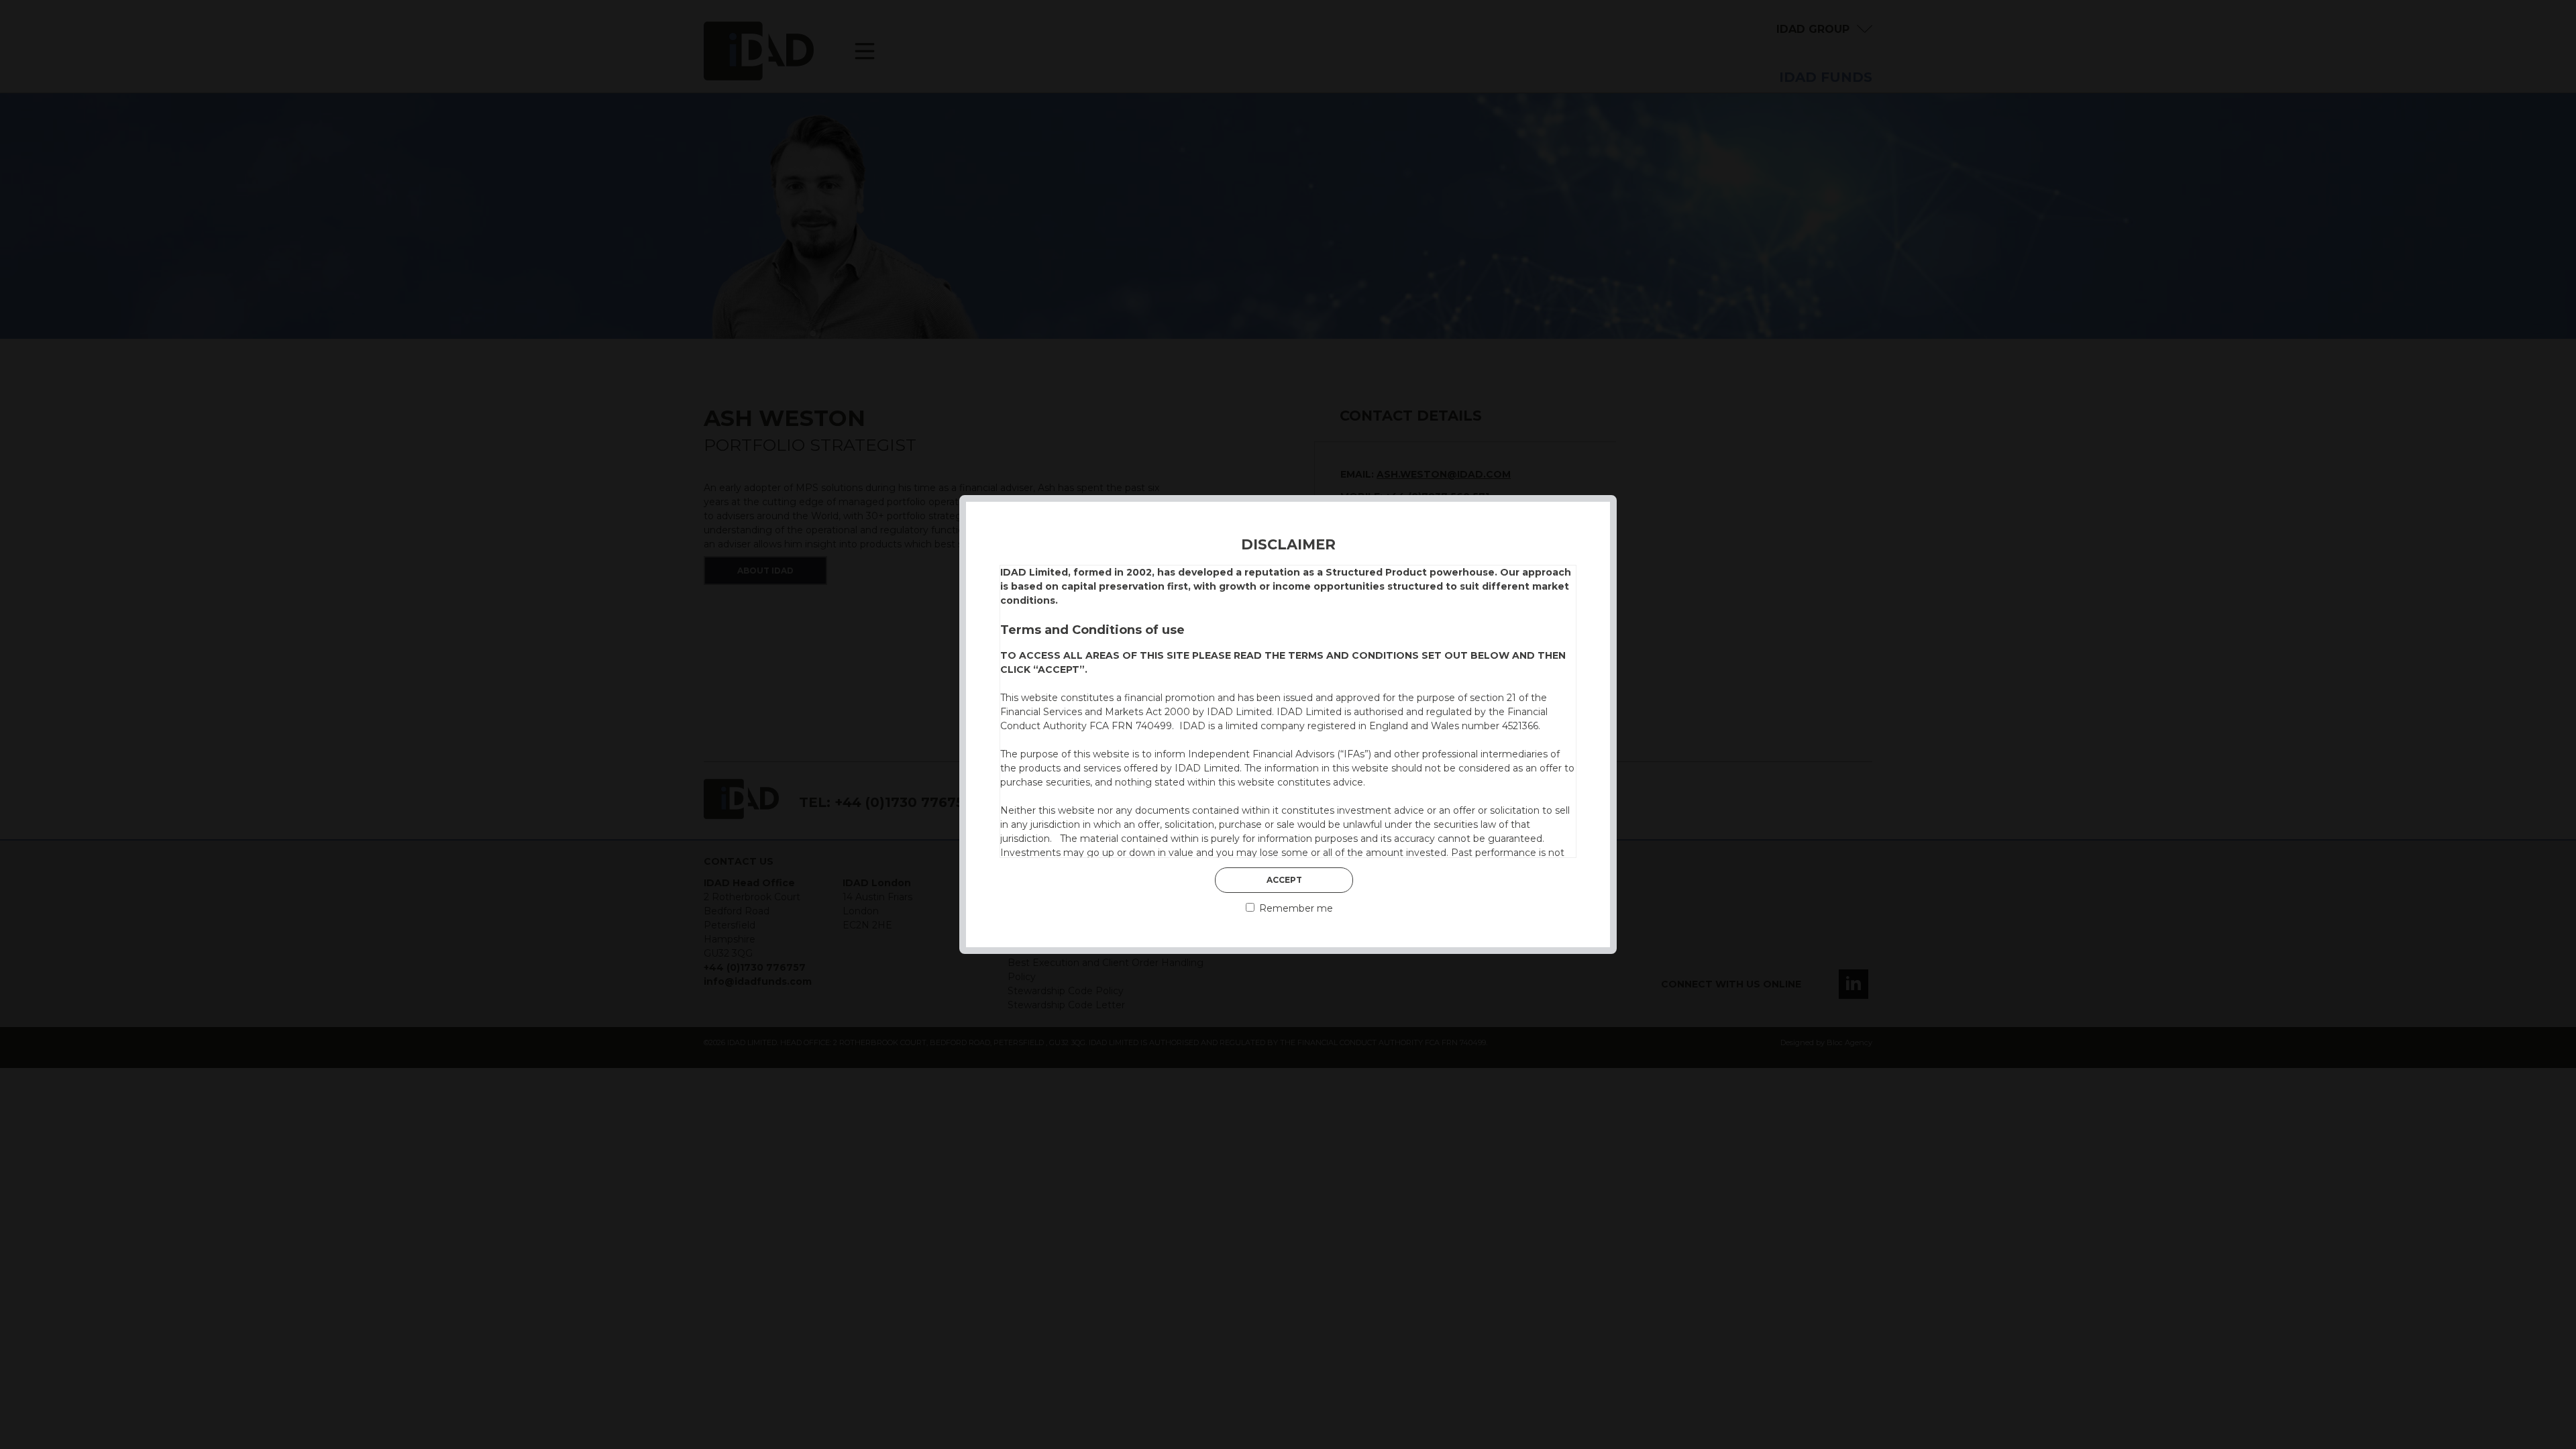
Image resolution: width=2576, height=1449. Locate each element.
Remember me (1295, 908)
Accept (1284, 880)
